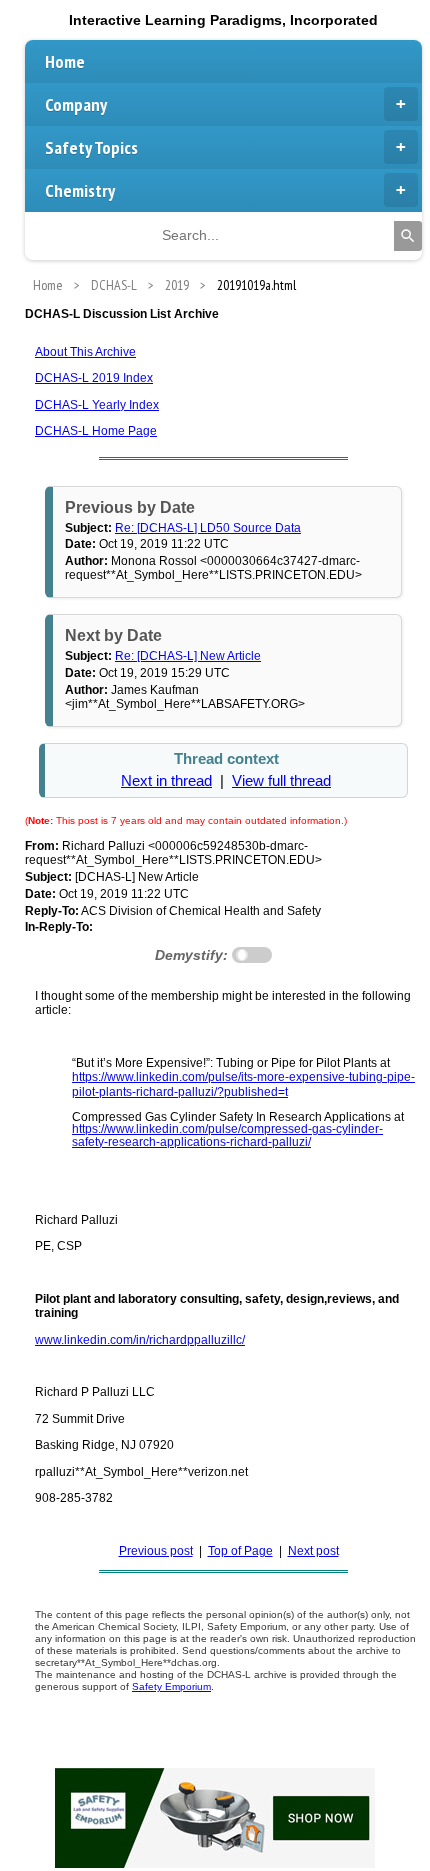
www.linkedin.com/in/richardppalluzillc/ (140, 1340)
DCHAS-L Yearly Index (97, 405)
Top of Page (240, 1551)
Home (65, 61)
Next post (313, 1551)
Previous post (156, 1551)
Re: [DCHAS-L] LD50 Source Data (208, 528)
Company (76, 104)
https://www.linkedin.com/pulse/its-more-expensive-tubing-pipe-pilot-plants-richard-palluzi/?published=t (243, 1084)
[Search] (408, 236)
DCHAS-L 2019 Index (94, 378)
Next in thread (166, 781)
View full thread (281, 781)
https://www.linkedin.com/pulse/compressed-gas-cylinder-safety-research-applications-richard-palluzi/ (227, 1135)
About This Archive (85, 352)
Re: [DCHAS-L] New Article (188, 656)
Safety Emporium (171, 1686)
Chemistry (80, 190)
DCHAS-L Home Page (96, 431)
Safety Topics (91, 147)
